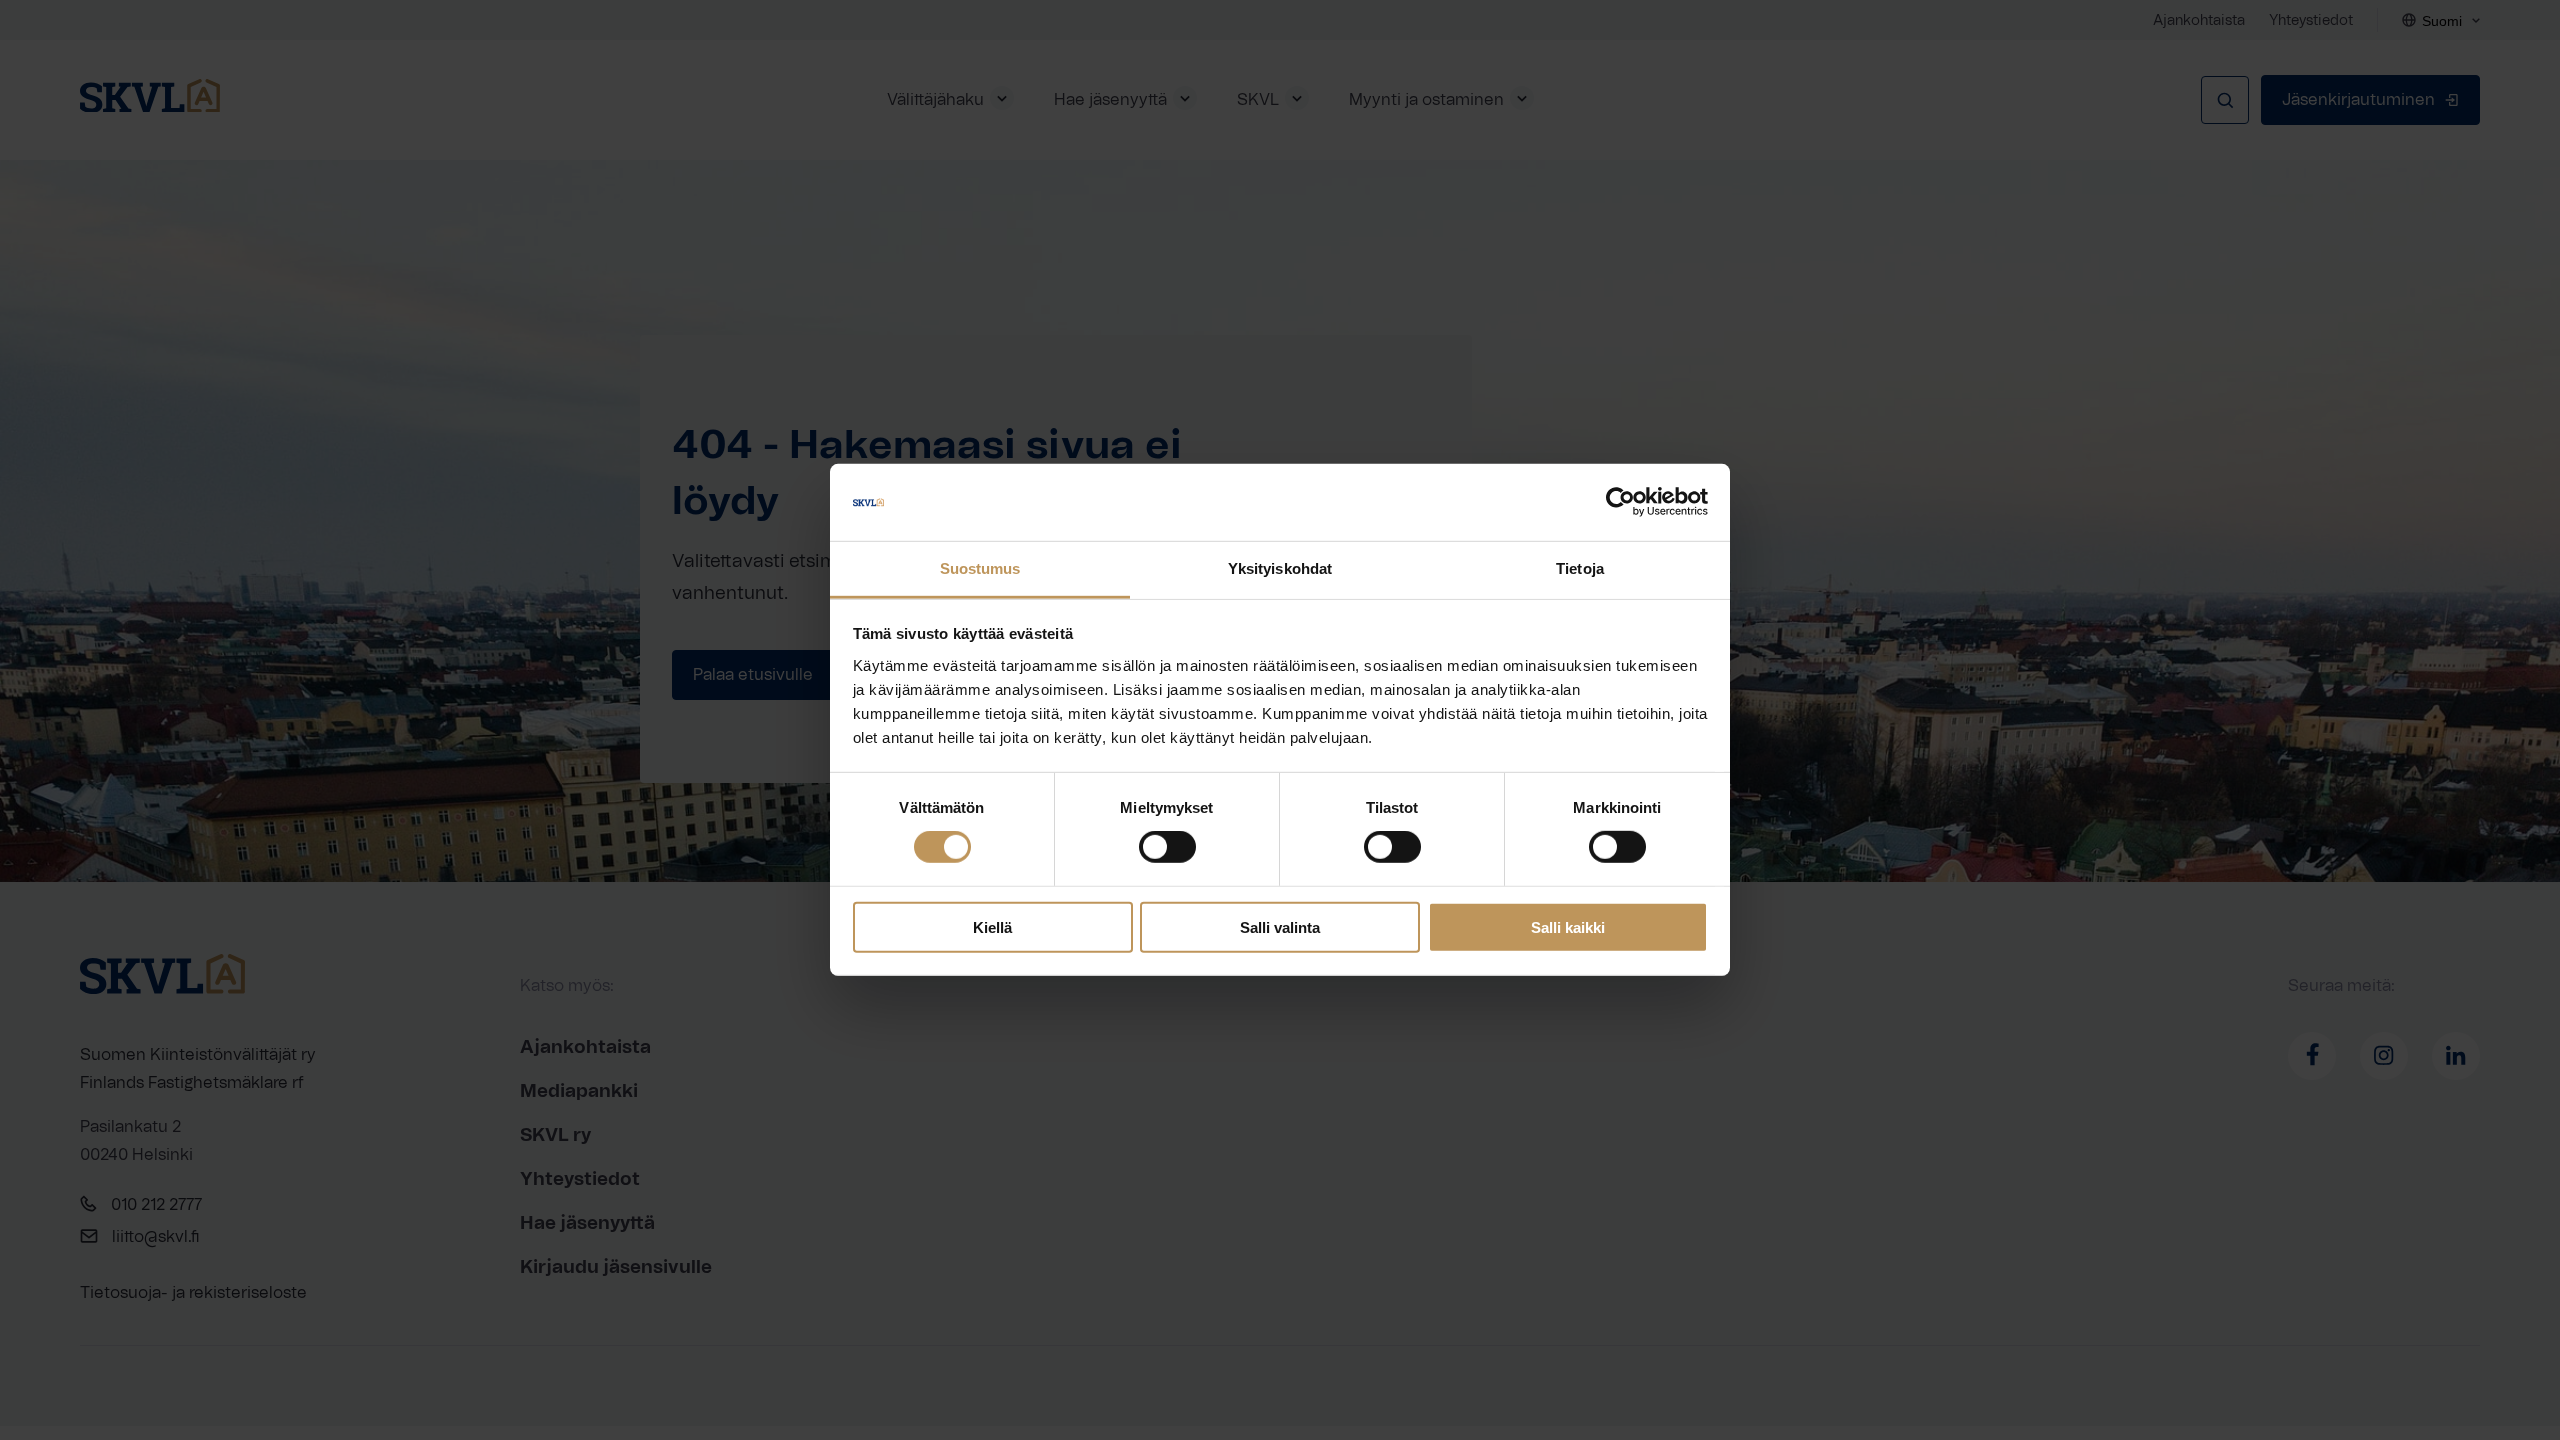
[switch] (1167, 847)
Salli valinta (1280, 926)
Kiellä (992, 926)
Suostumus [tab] (980, 568)
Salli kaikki (1568, 926)
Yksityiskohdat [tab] (1280, 568)
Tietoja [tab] (1580, 568)
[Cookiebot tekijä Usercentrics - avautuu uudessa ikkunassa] (1620, 502)
